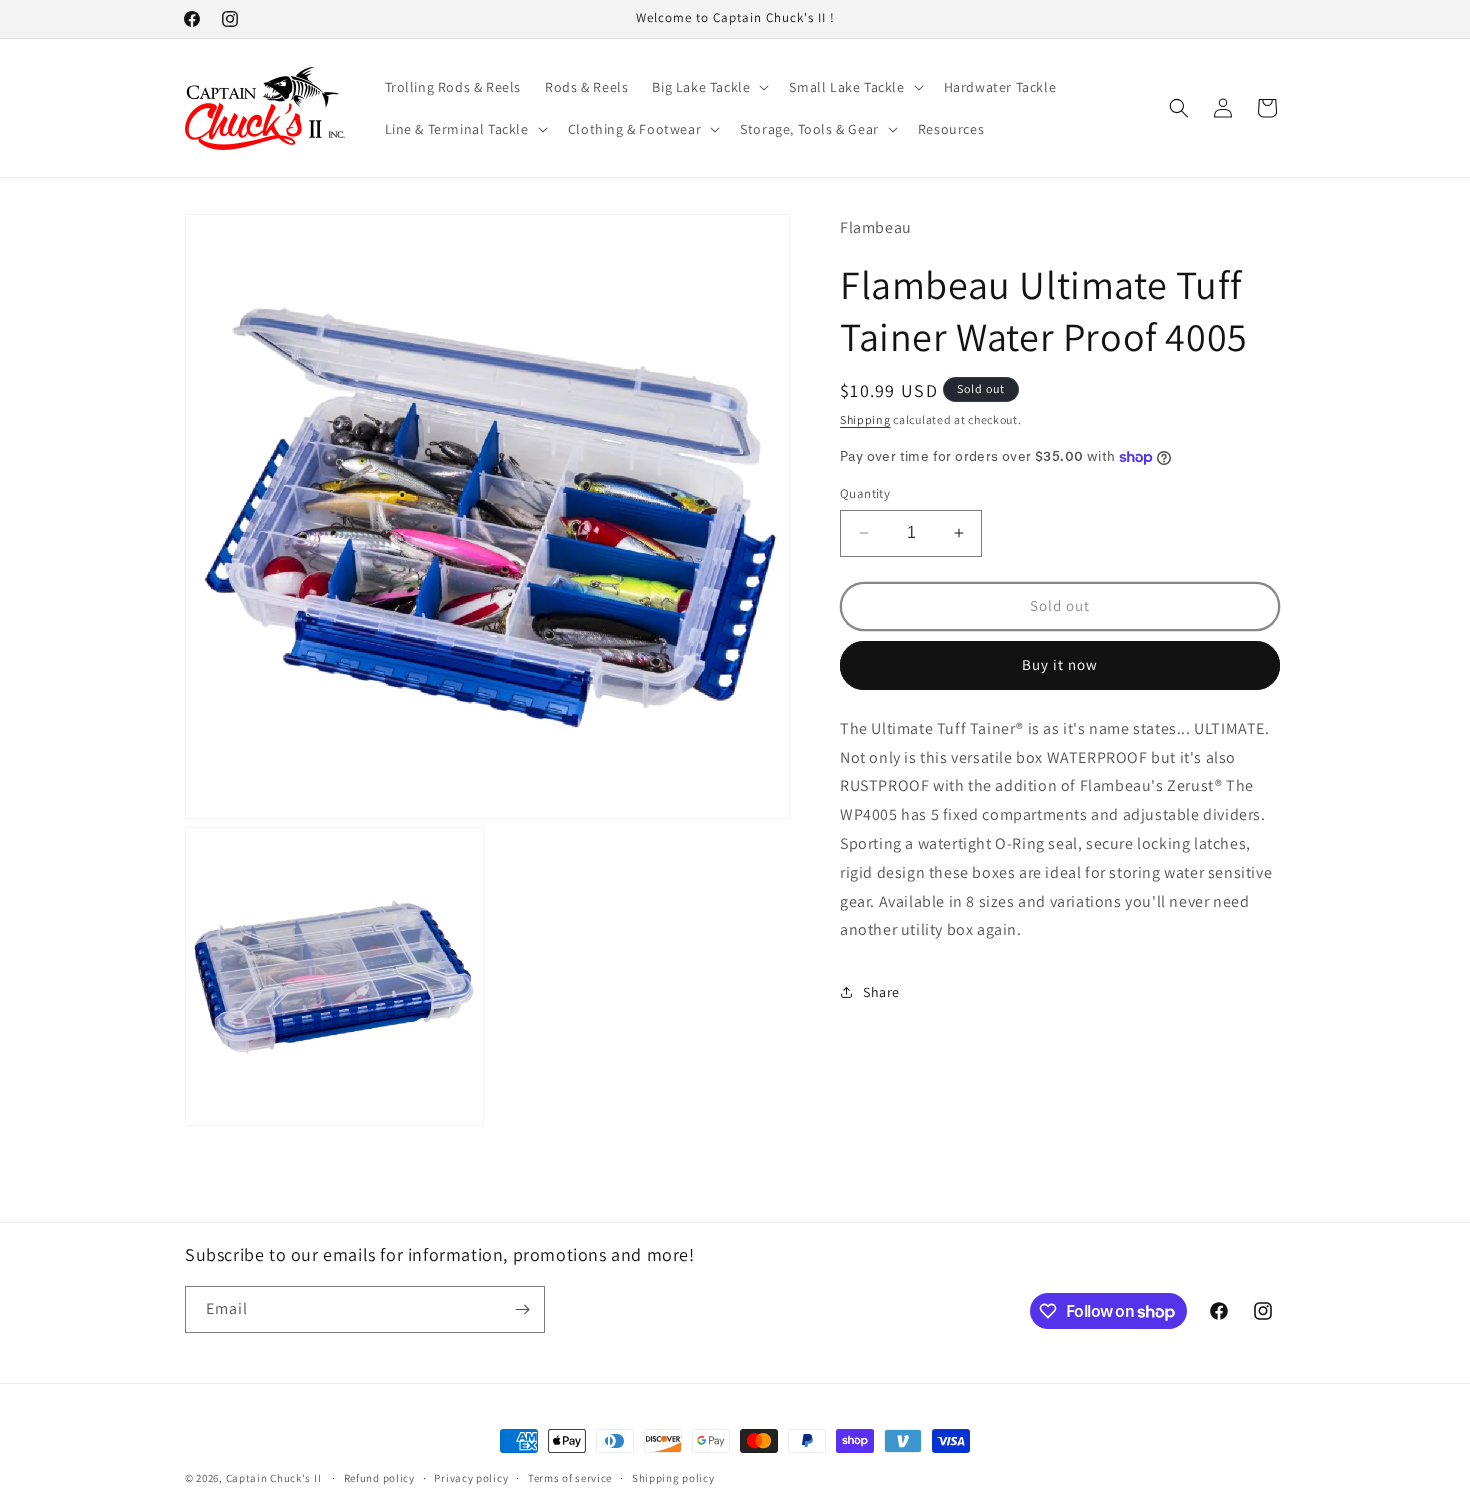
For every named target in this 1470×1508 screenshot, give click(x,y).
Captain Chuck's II (274, 1478)
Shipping (865, 419)
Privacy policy (471, 1478)
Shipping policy (673, 1478)
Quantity (865, 493)
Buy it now (1060, 664)
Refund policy (379, 1478)
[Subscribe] (522, 1309)
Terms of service (570, 1478)
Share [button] (881, 992)
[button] (708, 87)
